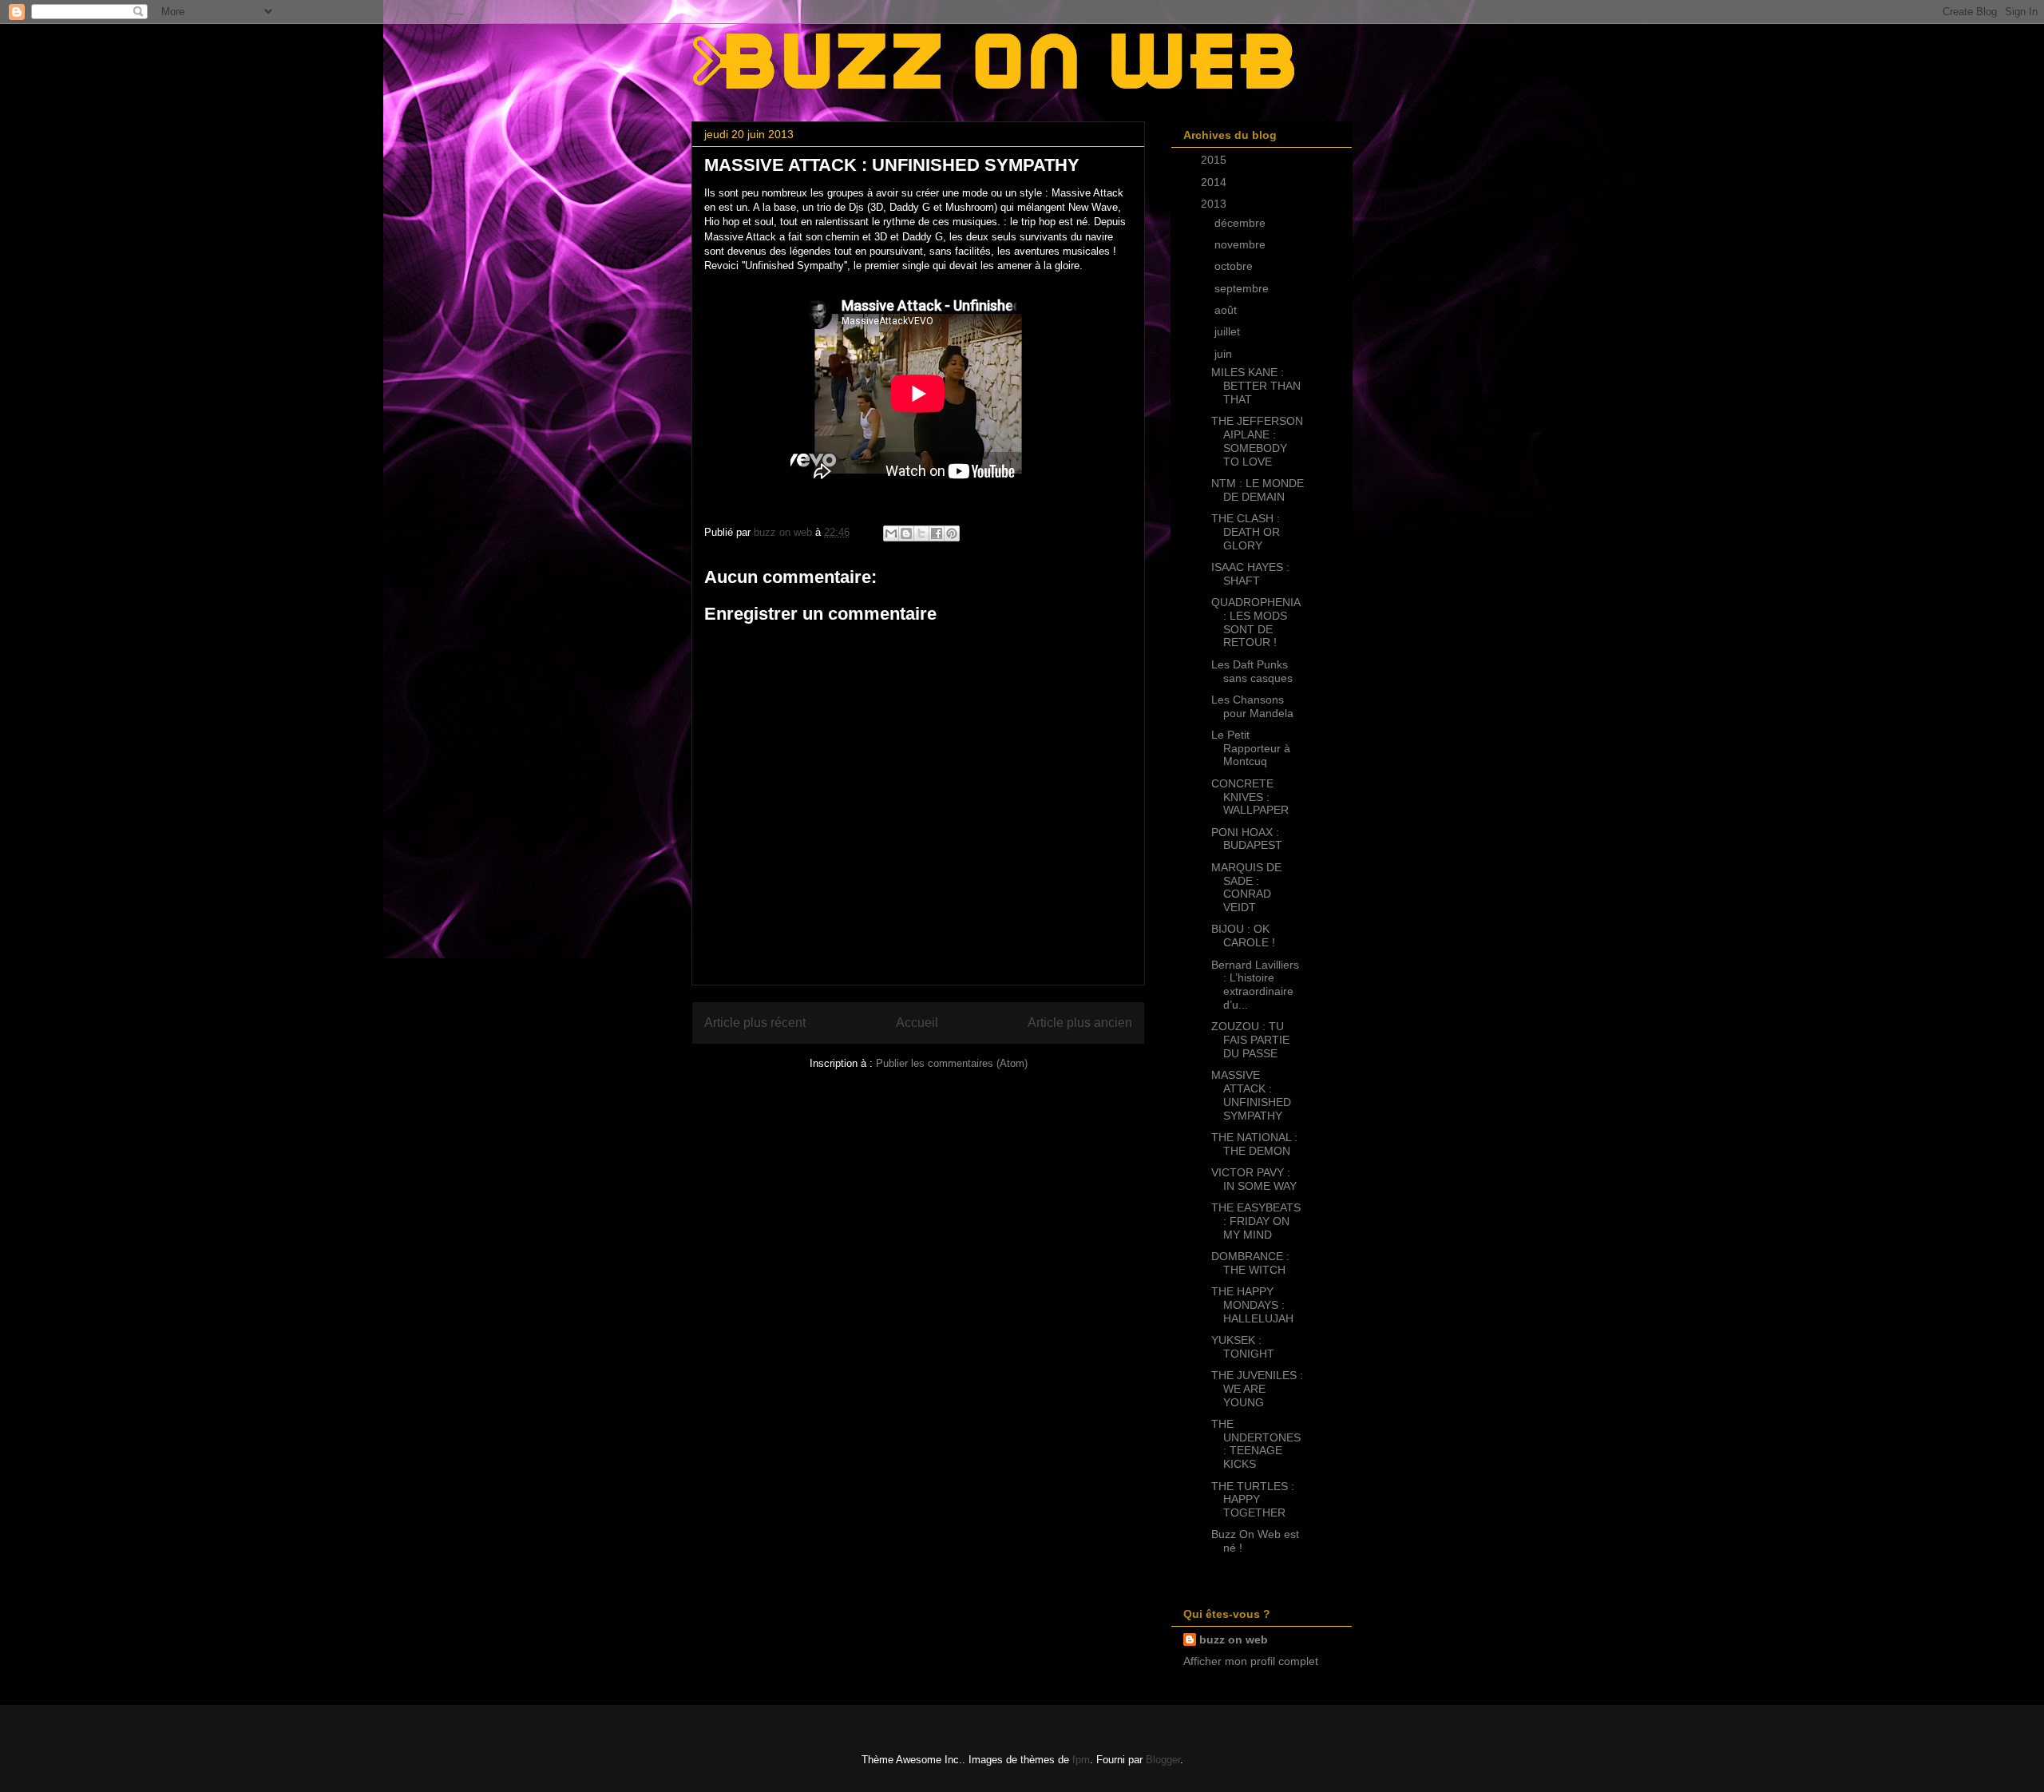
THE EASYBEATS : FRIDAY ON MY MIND (1256, 1221)
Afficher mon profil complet (1251, 1661)
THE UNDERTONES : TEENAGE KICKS (1256, 1444)
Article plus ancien (1080, 1023)
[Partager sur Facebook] (937, 533)
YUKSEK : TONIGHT (1243, 1347)
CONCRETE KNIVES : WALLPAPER (1250, 797)
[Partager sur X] (921, 533)
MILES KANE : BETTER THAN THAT (1256, 386)
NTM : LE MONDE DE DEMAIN (1258, 490)
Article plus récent (755, 1023)
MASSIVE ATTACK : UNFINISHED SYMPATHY (1251, 1095)
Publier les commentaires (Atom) (952, 1063)
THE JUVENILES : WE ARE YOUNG (1257, 1389)
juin (1225, 354)
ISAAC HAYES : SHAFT (1250, 574)
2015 (1215, 160)
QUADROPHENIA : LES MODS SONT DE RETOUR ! (1256, 622)
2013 (1215, 204)
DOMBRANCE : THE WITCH (1250, 1263)
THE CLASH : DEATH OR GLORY (1246, 532)
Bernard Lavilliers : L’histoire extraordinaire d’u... (1255, 985)
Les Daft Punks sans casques (1252, 671)
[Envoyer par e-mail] (891, 533)
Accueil (917, 1023)
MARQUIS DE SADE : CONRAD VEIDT (1246, 887)
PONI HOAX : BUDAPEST (1247, 839)
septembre (1243, 288)
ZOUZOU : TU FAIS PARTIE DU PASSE (1250, 1040)
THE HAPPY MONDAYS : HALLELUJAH (1252, 1305)
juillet (1229, 331)
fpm (1081, 1760)
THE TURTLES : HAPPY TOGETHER (1253, 1500)
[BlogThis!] (906, 533)
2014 (1215, 182)
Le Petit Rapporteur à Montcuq (1251, 748)
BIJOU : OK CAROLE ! (1243, 936)
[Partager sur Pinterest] (952, 533)
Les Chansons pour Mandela (1252, 706)
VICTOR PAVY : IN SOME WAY (1254, 1179)
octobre (1235, 266)
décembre (1242, 223)
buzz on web (1234, 1639)
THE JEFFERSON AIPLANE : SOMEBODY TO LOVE (1257, 441)
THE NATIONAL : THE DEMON (1254, 1144)
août (1227, 310)
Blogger (1163, 1760)
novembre (1242, 244)
